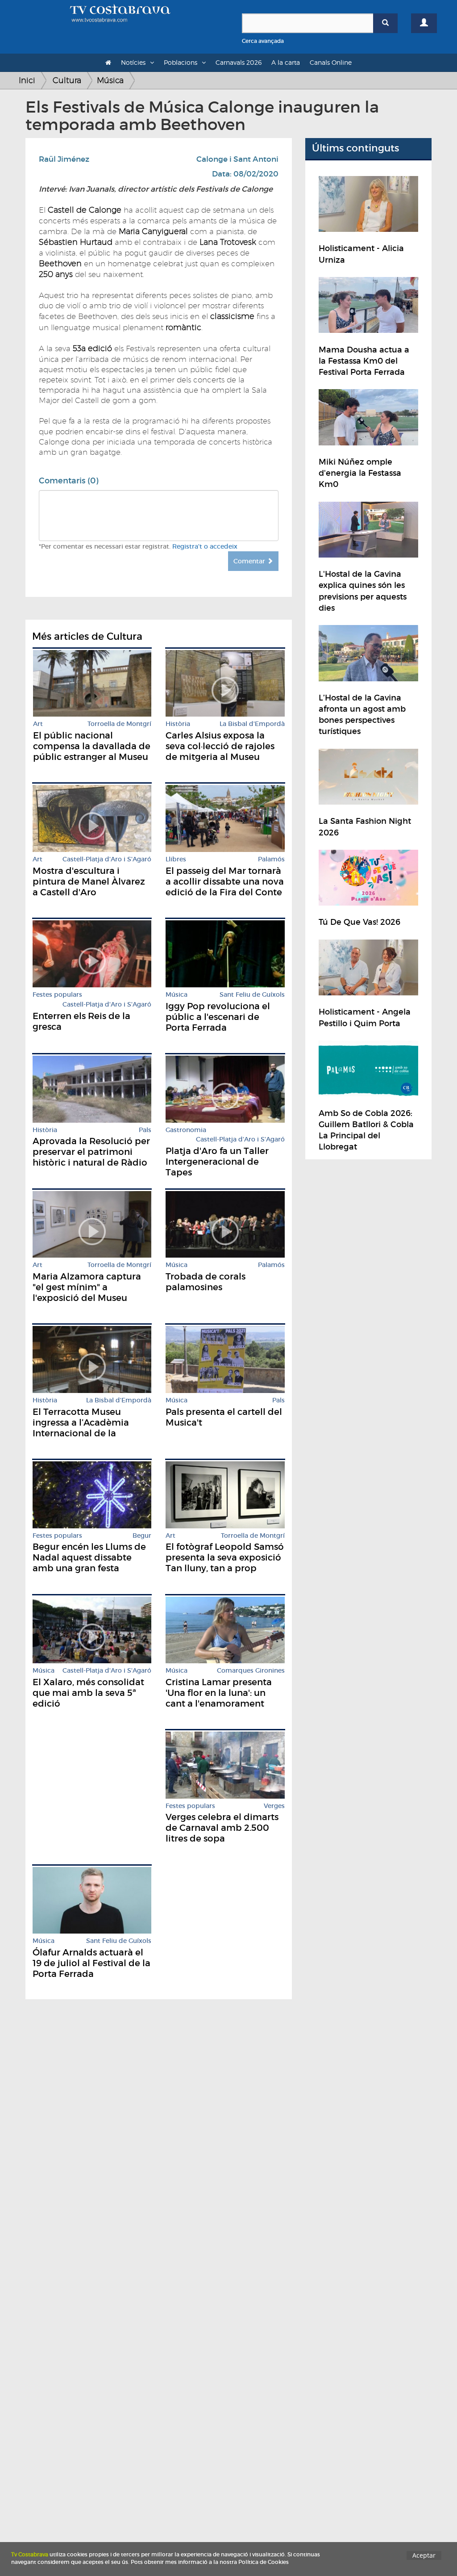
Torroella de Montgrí (119, 724)
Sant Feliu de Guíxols (252, 995)
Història (178, 724)
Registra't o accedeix (205, 546)
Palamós (271, 859)
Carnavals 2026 (239, 62)
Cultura (67, 80)
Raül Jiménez (64, 159)
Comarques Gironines (251, 1671)
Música (110, 80)
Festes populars (57, 995)
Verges (274, 1806)
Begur (142, 1536)
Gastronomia (186, 1130)
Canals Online (331, 62)
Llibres (176, 859)
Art (38, 724)
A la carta (286, 62)
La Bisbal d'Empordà (252, 724)
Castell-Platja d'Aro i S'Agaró (107, 859)
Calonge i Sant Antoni (237, 159)
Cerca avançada (263, 41)
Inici (27, 80)
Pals (145, 1130)
